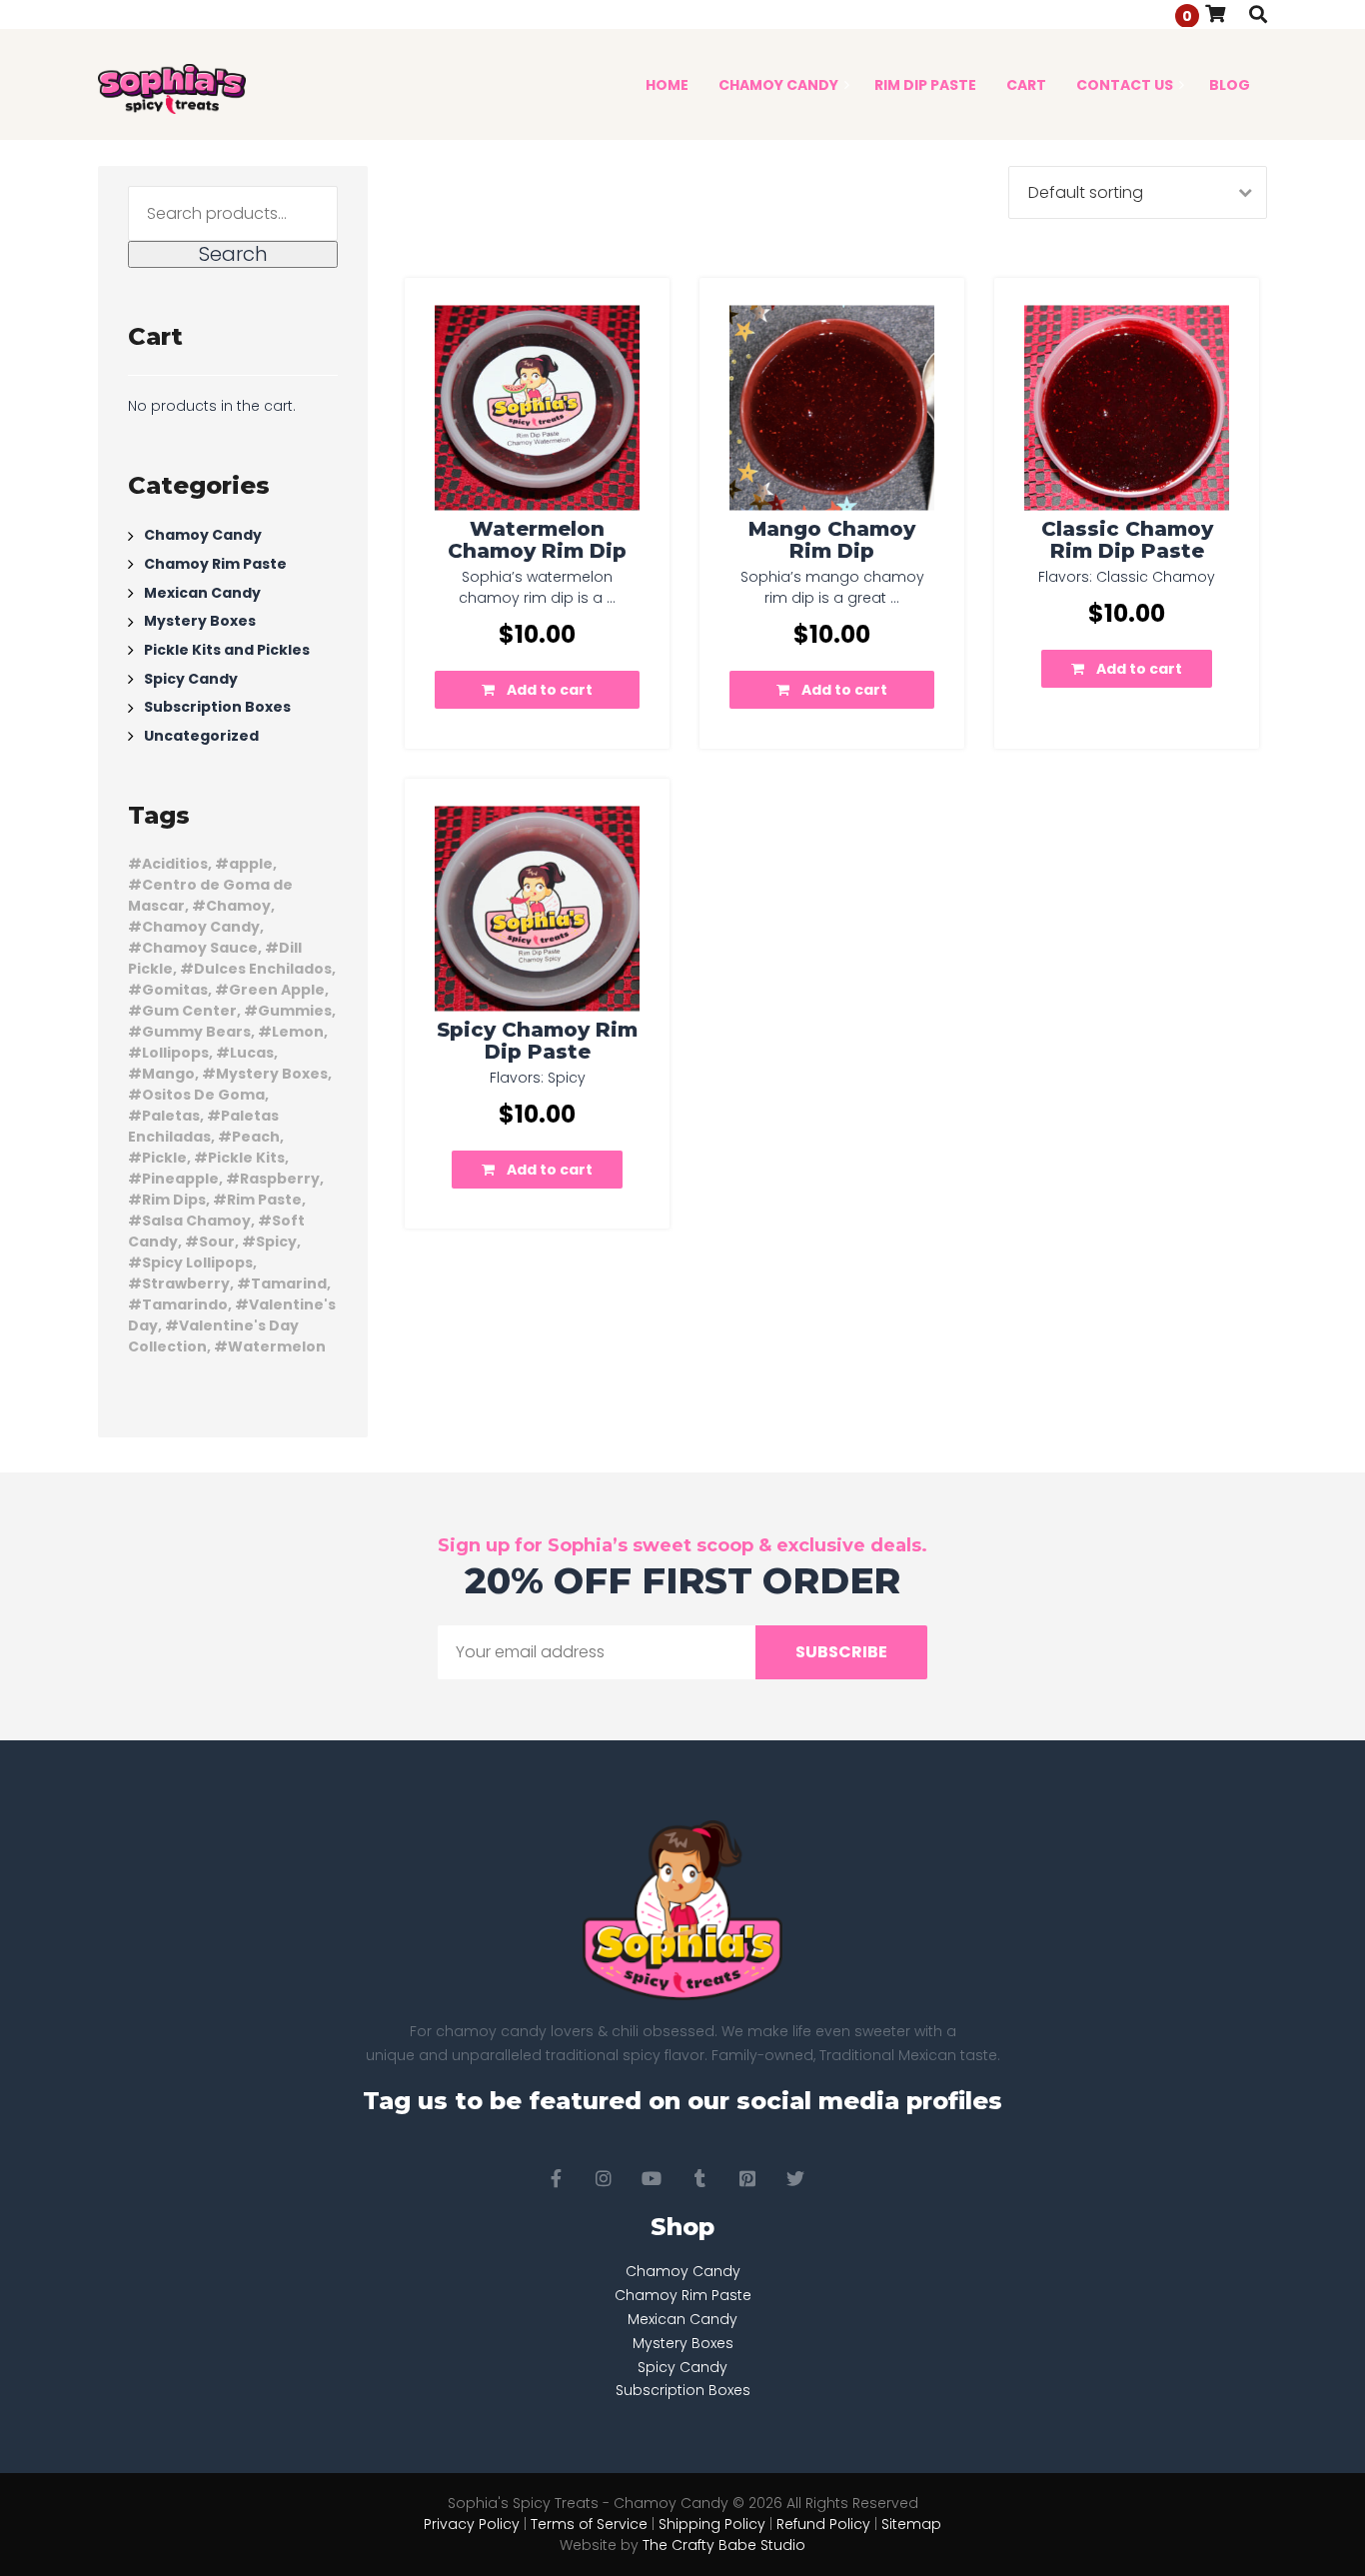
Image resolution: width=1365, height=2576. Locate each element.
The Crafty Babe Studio (724, 2545)
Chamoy (238, 906)
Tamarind (289, 1284)
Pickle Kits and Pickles (227, 650)
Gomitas (175, 990)
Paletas (171, 1116)
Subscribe (841, 1652)
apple (251, 864)
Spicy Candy (191, 678)
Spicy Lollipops (197, 1263)
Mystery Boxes (200, 621)
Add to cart (550, 690)
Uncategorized (201, 736)
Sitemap (911, 2524)
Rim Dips (174, 1200)
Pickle (164, 1158)
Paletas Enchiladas (203, 1126)
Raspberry (280, 1179)
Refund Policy (823, 2524)
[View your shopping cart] (1215, 13)
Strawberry (186, 1284)
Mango (168, 1074)
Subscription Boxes (217, 707)
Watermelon (277, 1346)
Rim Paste (264, 1200)
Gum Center (189, 1011)
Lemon (298, 1032)
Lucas (252, 1053)
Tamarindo (185, 1304)
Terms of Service (589, 2524)
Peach (256, 1137)
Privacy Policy (472, 2524)
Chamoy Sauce (200, 948)
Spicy (276, 1242)
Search (233, 254)
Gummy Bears (196, 1032)
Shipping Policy (712, 2524)
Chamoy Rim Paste (215, 564)
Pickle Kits (246, 1158)
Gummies (295, 1011)
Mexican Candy (202, 592)
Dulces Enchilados (263, 969)
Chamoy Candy (203, 535)
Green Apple (277, 990)
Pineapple (180, 1179)
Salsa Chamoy (196, 1221)
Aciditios (175, 864)
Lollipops (175, 1053)
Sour (217, 1242)
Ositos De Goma (203, 1095)
